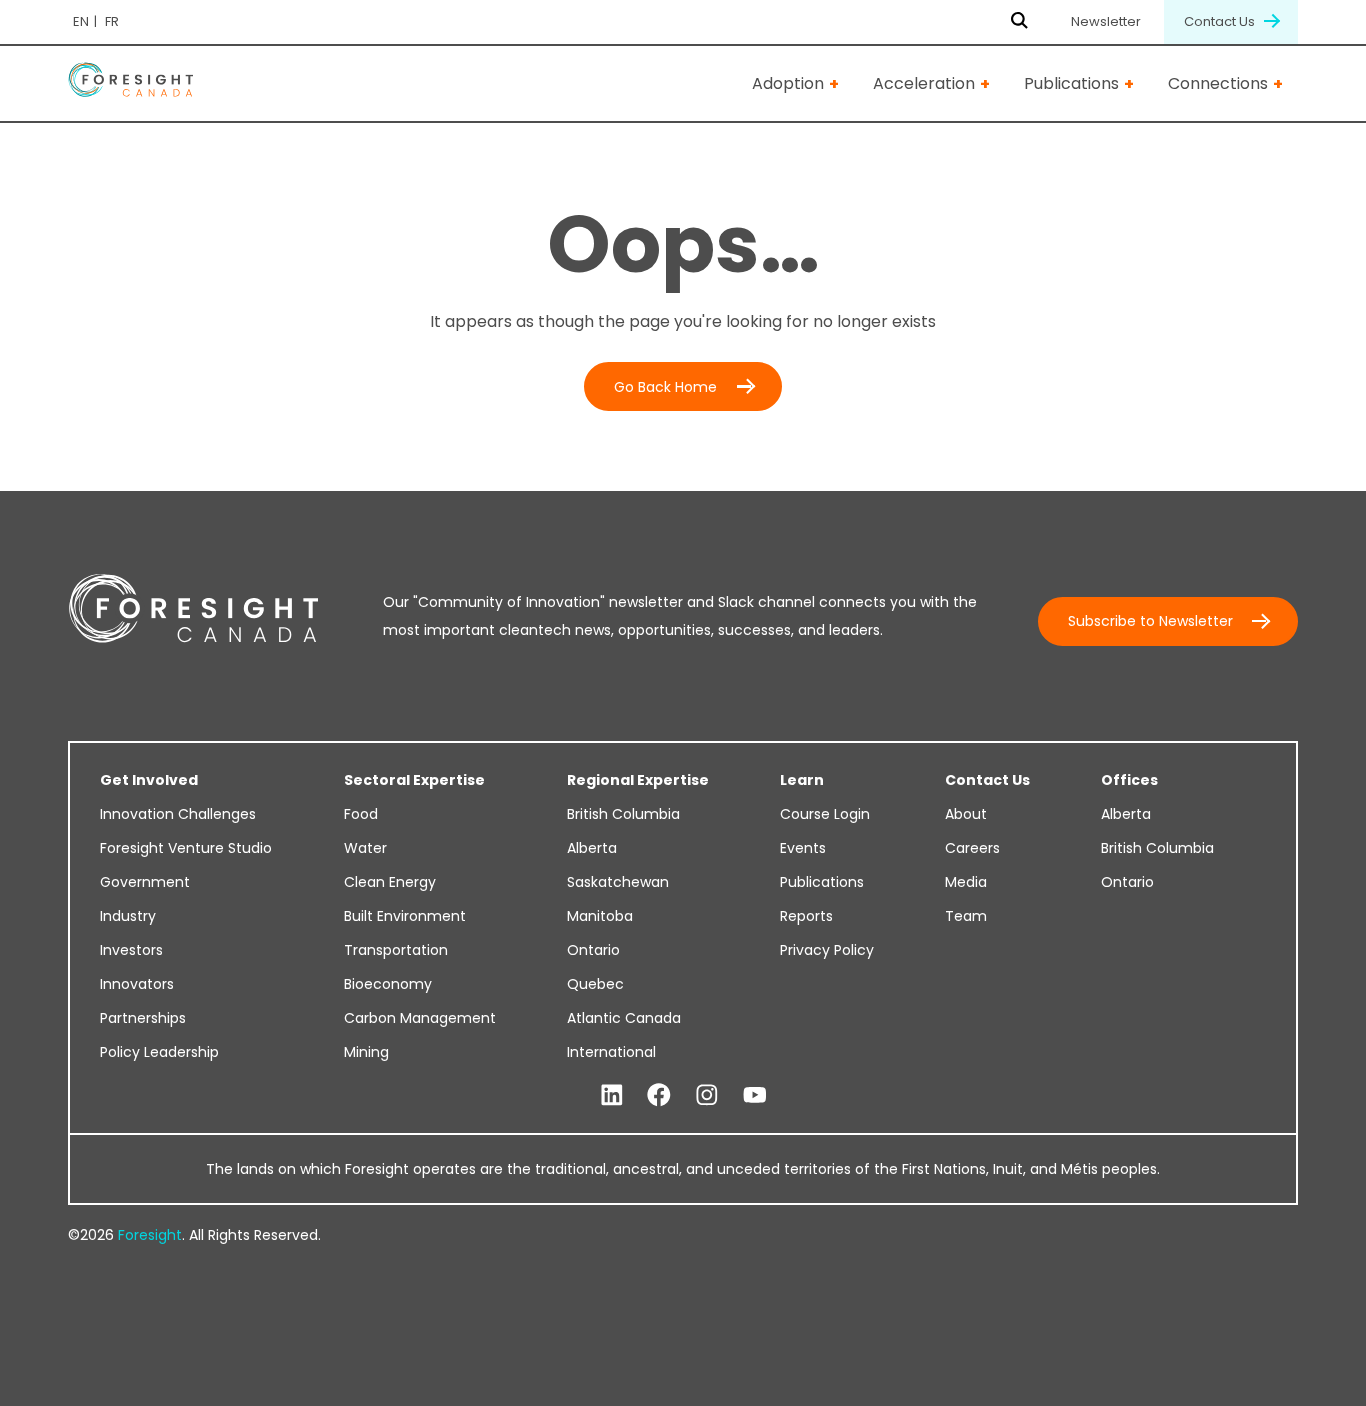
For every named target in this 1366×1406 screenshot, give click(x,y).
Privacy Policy (827, 950)
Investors (131, 950)
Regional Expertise (638, 780)
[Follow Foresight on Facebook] (659, 1096)
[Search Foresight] (1019, 22)
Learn (802, 780)
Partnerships (143, 1018)
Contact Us (1221, 21)
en (81, 21)
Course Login (825, 814)
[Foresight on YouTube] (755, 1096)
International (611, 1052)
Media (966, 882)
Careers (972, 848)
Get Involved (149, 780)
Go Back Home (665, 387)
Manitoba (600, 916)
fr (112, 21)
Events (803, 848)
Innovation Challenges (178, 814)
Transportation (396, 950)
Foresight (150, 1235)
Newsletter (1106, 21)
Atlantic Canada (624, 1018)
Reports (806, 916)
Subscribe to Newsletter (1150, 621)
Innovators (137, 984)
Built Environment (405, 916)
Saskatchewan (618, 882)
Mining (366, 1052)
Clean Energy (390, 882)
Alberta (592, 848)
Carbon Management (420, 1018)
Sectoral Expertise (414, 780)
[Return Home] (130, 83)
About (966, 814)
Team (966, 916)
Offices (1129, 780)
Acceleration (924, 83)
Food (361, 814)
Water (365, 848)
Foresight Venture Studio (186, 848)
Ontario (593, 950)
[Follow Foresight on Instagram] (707, 1096)
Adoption (788, 83)
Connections (1218, 83)
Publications (1071, 83)
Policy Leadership (159, 1052)
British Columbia (623, 814)
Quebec (595, 984)
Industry (128, 916)
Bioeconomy (388, 984)
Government (145, 882)
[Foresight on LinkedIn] (612, 1096)
